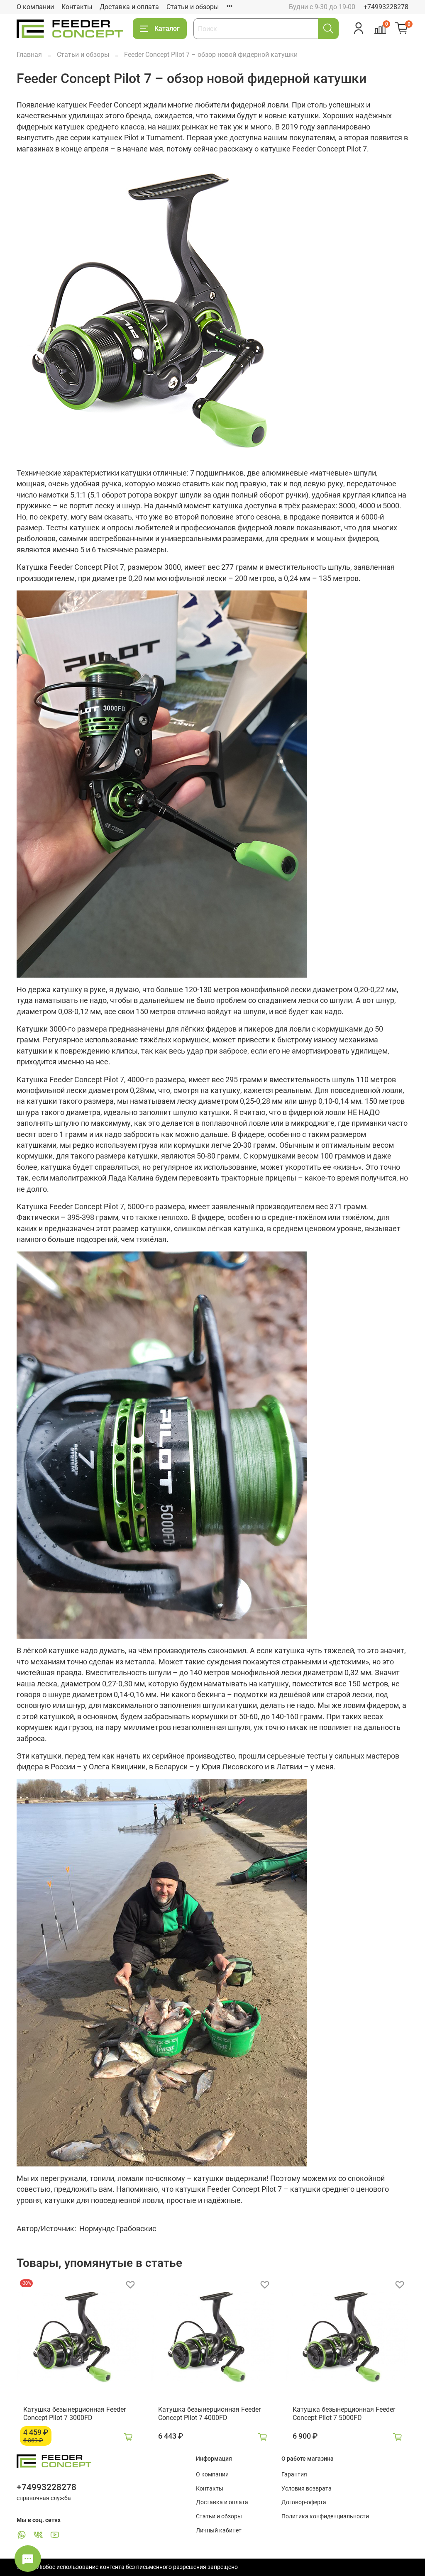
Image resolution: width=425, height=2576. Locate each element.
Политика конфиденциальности (325, 2516)
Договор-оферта (304, 2502)
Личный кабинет (219, 2531)
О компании (35, 7)
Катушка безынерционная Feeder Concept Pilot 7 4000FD (209, 2414)
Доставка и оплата (129, 7)
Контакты (77, 7)
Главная (29, 55)
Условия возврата (307, 2489)
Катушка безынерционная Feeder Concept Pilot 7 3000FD (74, 2414)
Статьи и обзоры (193, 7)
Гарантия (294, 2475)
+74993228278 (386, 7)
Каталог (167, 28)
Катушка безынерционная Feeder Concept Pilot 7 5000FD (344, 2414)
